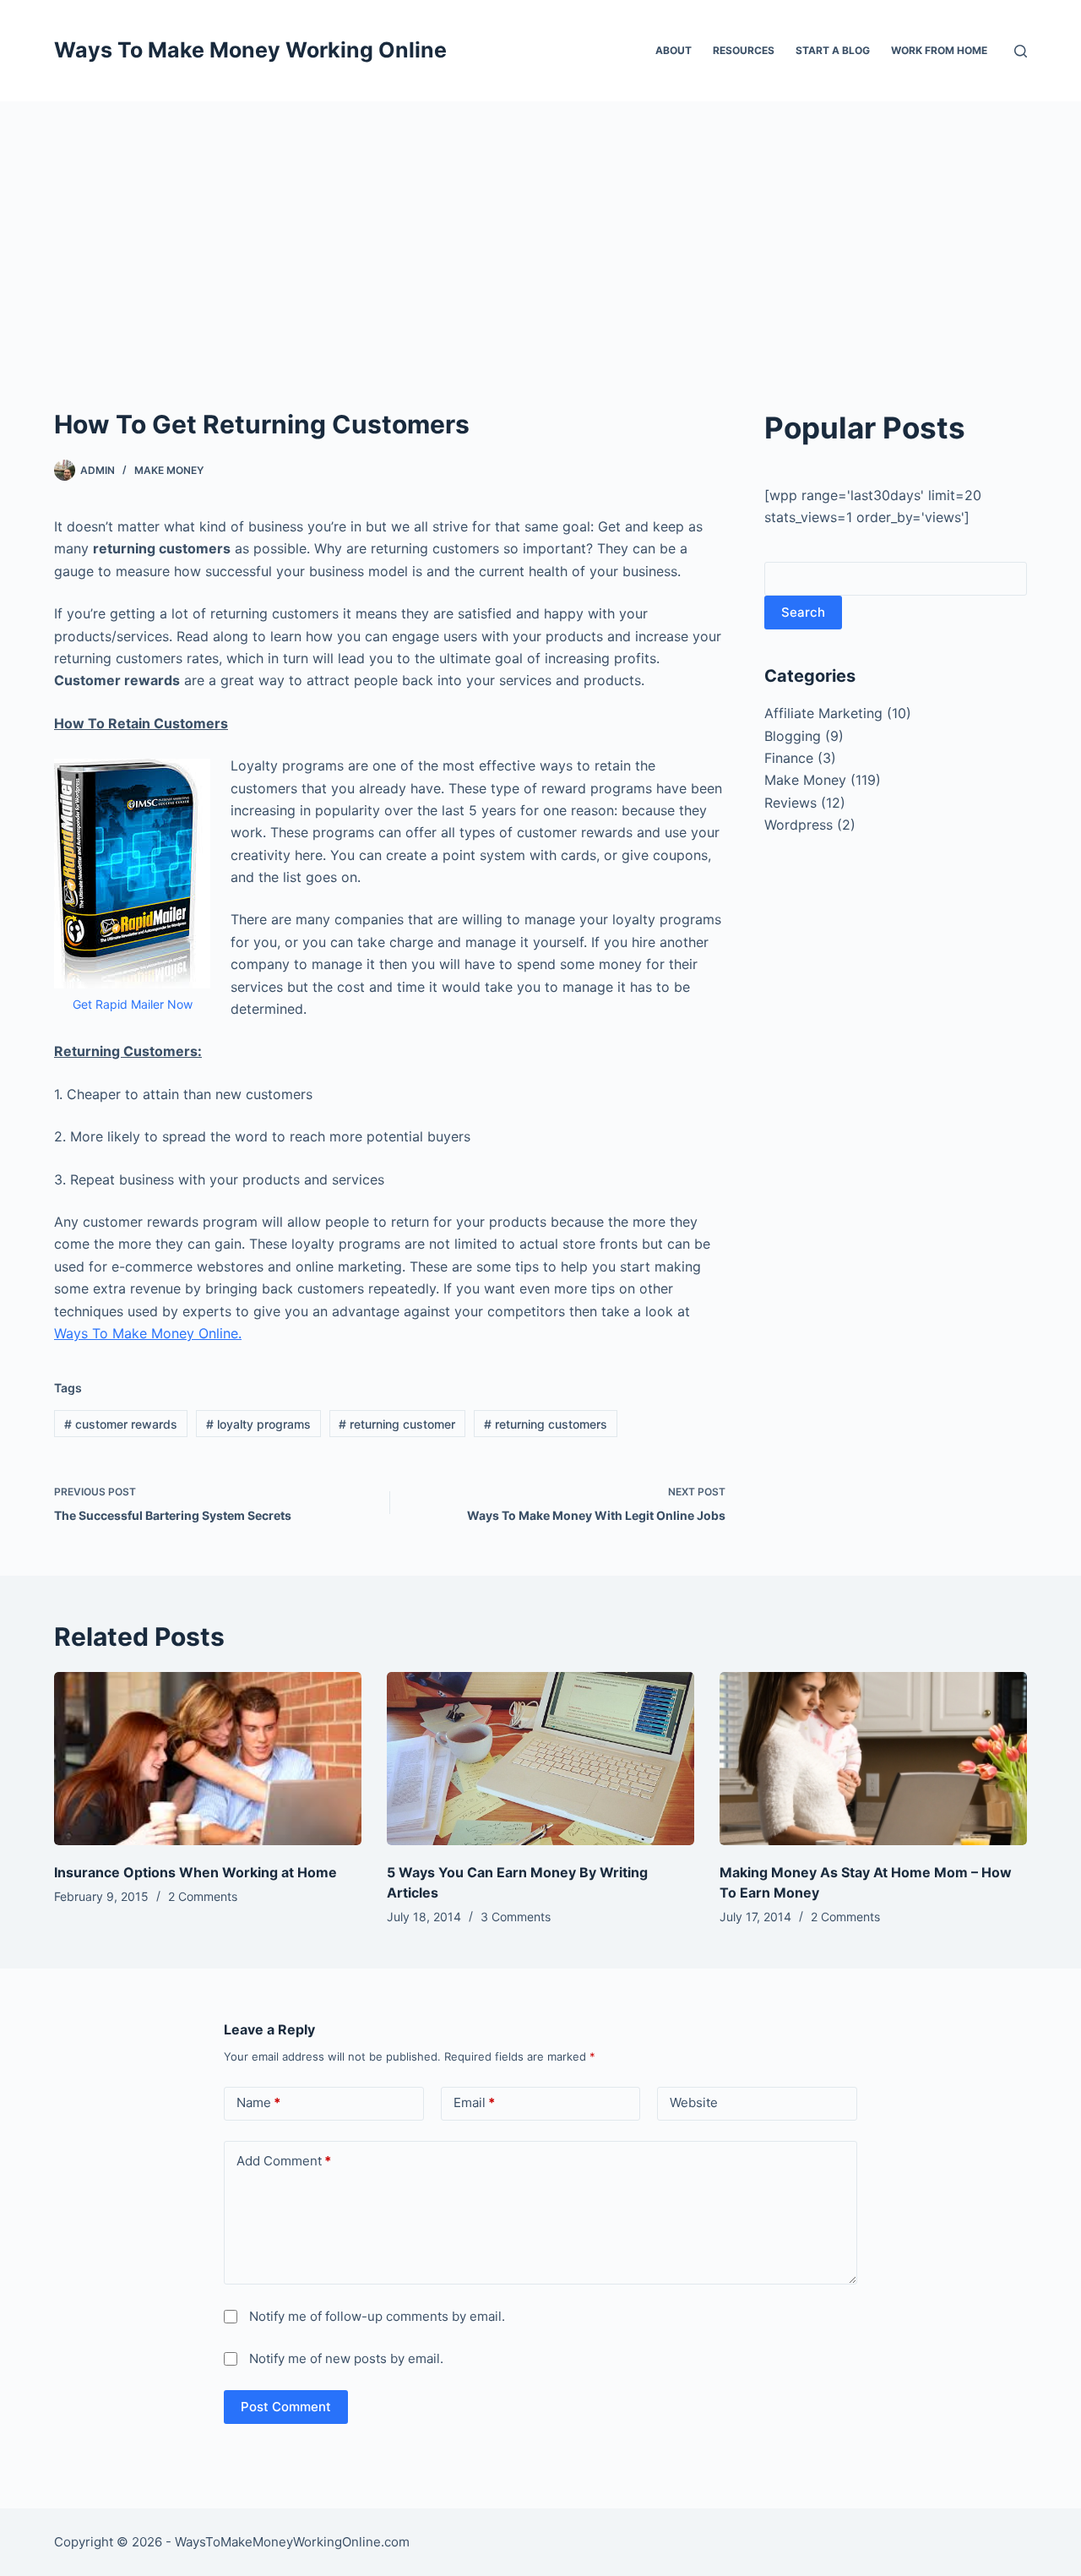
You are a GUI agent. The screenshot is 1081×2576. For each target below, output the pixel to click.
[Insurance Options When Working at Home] (208, 1759)
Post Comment (286, 2407)
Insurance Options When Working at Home (196, 1872)
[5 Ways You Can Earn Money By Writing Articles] (540, 1759)
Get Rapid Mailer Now (133, 1004)
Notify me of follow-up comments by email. (377, 2316)
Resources (744, 50)
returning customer (397, 1424)
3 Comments (516, 1917)
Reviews (790, 803)
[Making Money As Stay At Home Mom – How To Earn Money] (873, 1759)
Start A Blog (833, 50)
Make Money (169, 470)
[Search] (1021, 51)
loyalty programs (258, 1424)
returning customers (546, 1424)
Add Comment (284, 2161)
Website (694, 2102)
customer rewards (121, 1424)
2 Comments (203, 1896)
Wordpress (799, 825)
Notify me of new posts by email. (346, 2358)
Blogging (793, 736)
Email (474, 2102)
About (674, 50)
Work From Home (939, 50)
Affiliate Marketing (823, 713)
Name (258, 2102)
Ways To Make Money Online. (148, 1333)
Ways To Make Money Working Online (250, 50)
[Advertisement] (540, 228)
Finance (789, 758)
